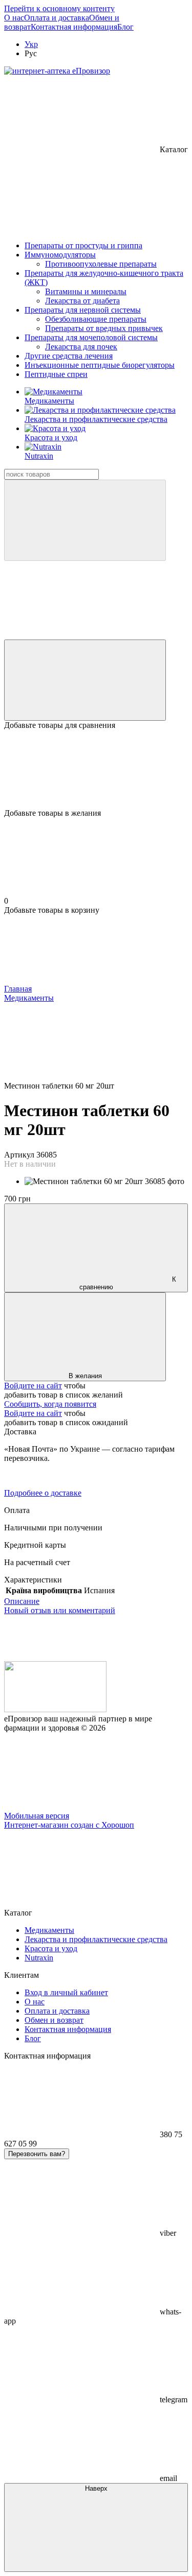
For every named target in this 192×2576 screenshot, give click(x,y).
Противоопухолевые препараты (101, 264)
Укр (31, 44)
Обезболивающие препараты (96, 319)
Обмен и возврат (54, 2020)
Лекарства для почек (81, 347)
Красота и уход (51, 438)
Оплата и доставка (57, 18)
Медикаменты (49, 401)
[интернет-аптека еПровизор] (55, 1709)
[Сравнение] (85, 680)
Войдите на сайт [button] (33, 1386)
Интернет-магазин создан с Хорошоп (69, 1825)
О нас (14, 18)
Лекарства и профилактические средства (96, 419)
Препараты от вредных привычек (104, 328)
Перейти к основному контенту (59, 8)
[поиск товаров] (85, 520)
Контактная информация (74, 27)
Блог (125, 27)
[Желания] (96, 769)
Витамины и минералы (86, 291)
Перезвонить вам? (37, 2154)
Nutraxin (39, 456)
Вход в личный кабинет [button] (66, 1992)
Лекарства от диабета (82, 301)
